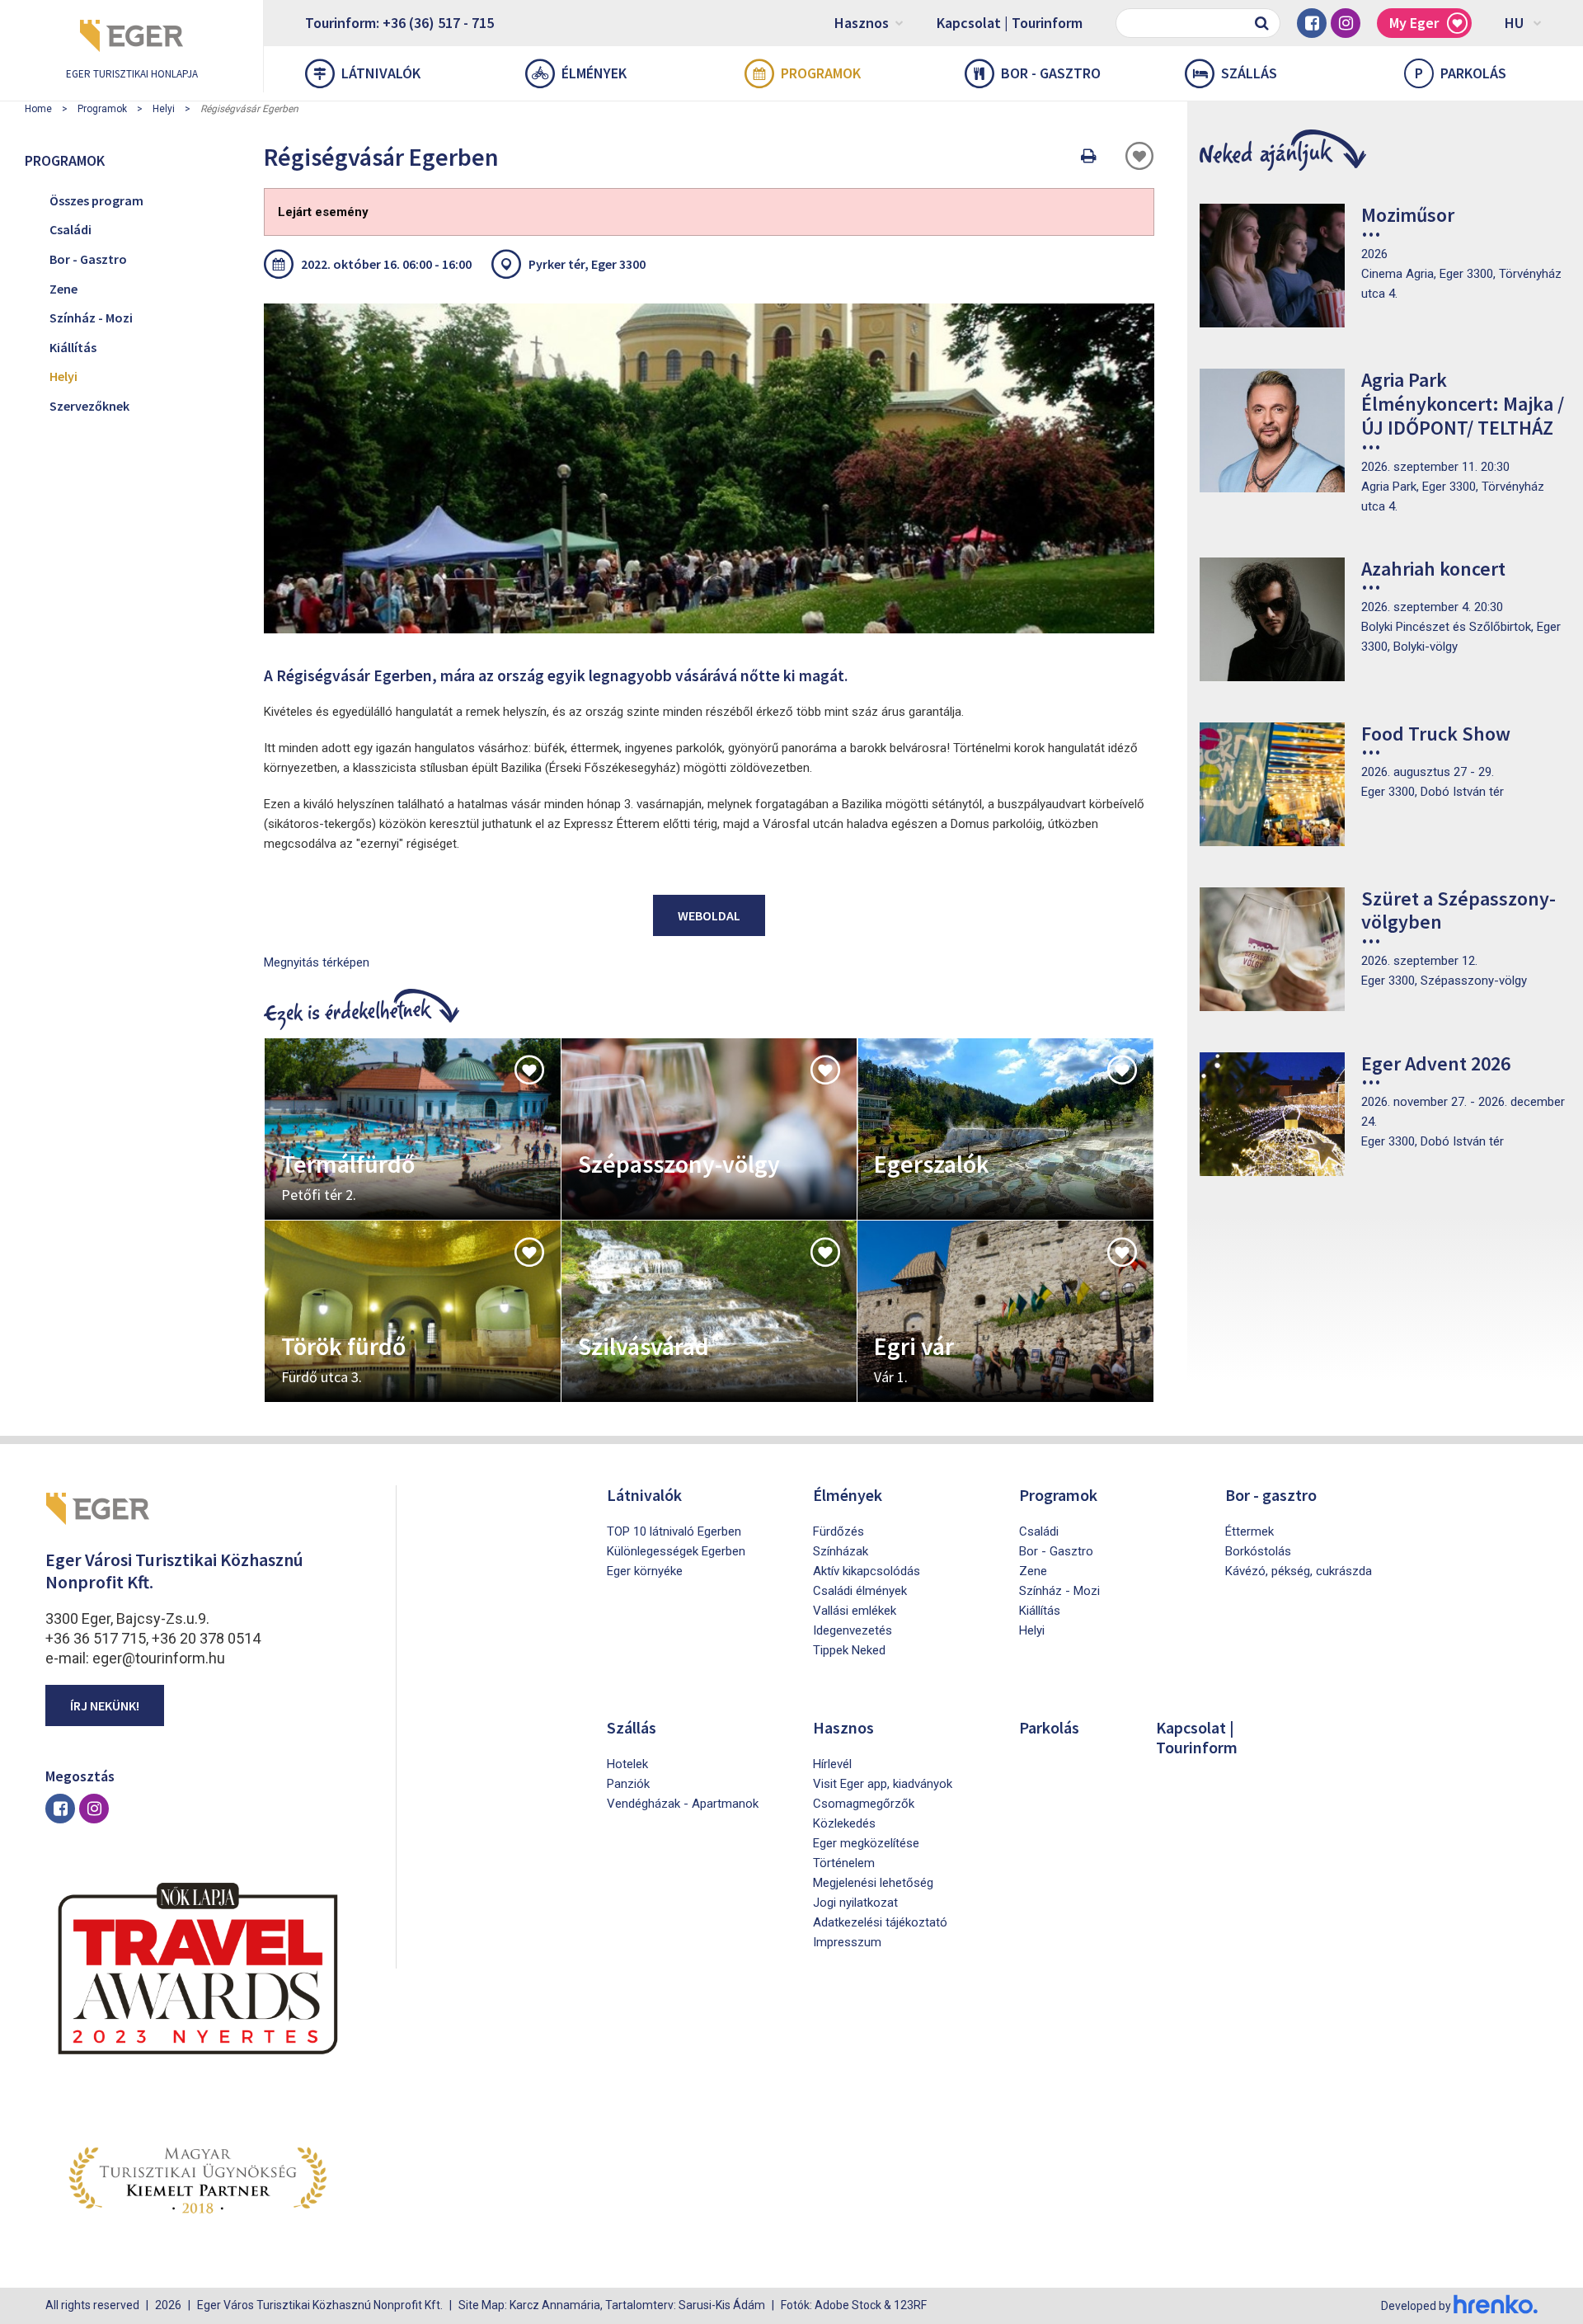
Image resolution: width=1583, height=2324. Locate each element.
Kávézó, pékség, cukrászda (1299, 1571)
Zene (63, 289)
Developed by (1417, 2306)
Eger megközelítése (866, 1843)
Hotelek (627, 1764)
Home (38, 109)
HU (1514, 23)
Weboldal (709, 915)
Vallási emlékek (855, 1611)
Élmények (594, 73)
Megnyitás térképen (317, 962)
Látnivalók (381, 73)
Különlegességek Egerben (676, 1551)
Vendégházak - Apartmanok (683, 1804)
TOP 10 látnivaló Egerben (674, 1531)
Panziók (628, 1784)
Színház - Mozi (91, 318)
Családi (70, 229)
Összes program (96, 200)
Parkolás (1461, 73)
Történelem (844, 1863)
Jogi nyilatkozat (855, 1903)
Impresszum (847, 1942)
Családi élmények (860, 1591)
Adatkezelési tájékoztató (880, 1922)
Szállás (1249, 73)
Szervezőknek (89, 406)
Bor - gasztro (1051, 73)
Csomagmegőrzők (864, 1804)
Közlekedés (844, 1823)
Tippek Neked (849, 1650)
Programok (821, 73)
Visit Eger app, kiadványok (883, 1784)
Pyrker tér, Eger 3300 (587, 264)
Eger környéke (645, 1571)
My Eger (1414, 23)
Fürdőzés (838, 1531)
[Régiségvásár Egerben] (709, 468)
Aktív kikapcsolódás (867, 1571)
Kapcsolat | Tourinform (1010, 23)
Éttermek (1249, 1531)
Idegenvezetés (853, 1630)
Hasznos (862, 23)
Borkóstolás (1258, 1551)
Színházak (841, 1551)
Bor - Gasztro (88, 259)
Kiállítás (73, 347)
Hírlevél (832, 1764)
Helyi (164, 109)
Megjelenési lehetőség (873, 1883)
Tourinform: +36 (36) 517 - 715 (399, 23)
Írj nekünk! (105, 1705)
